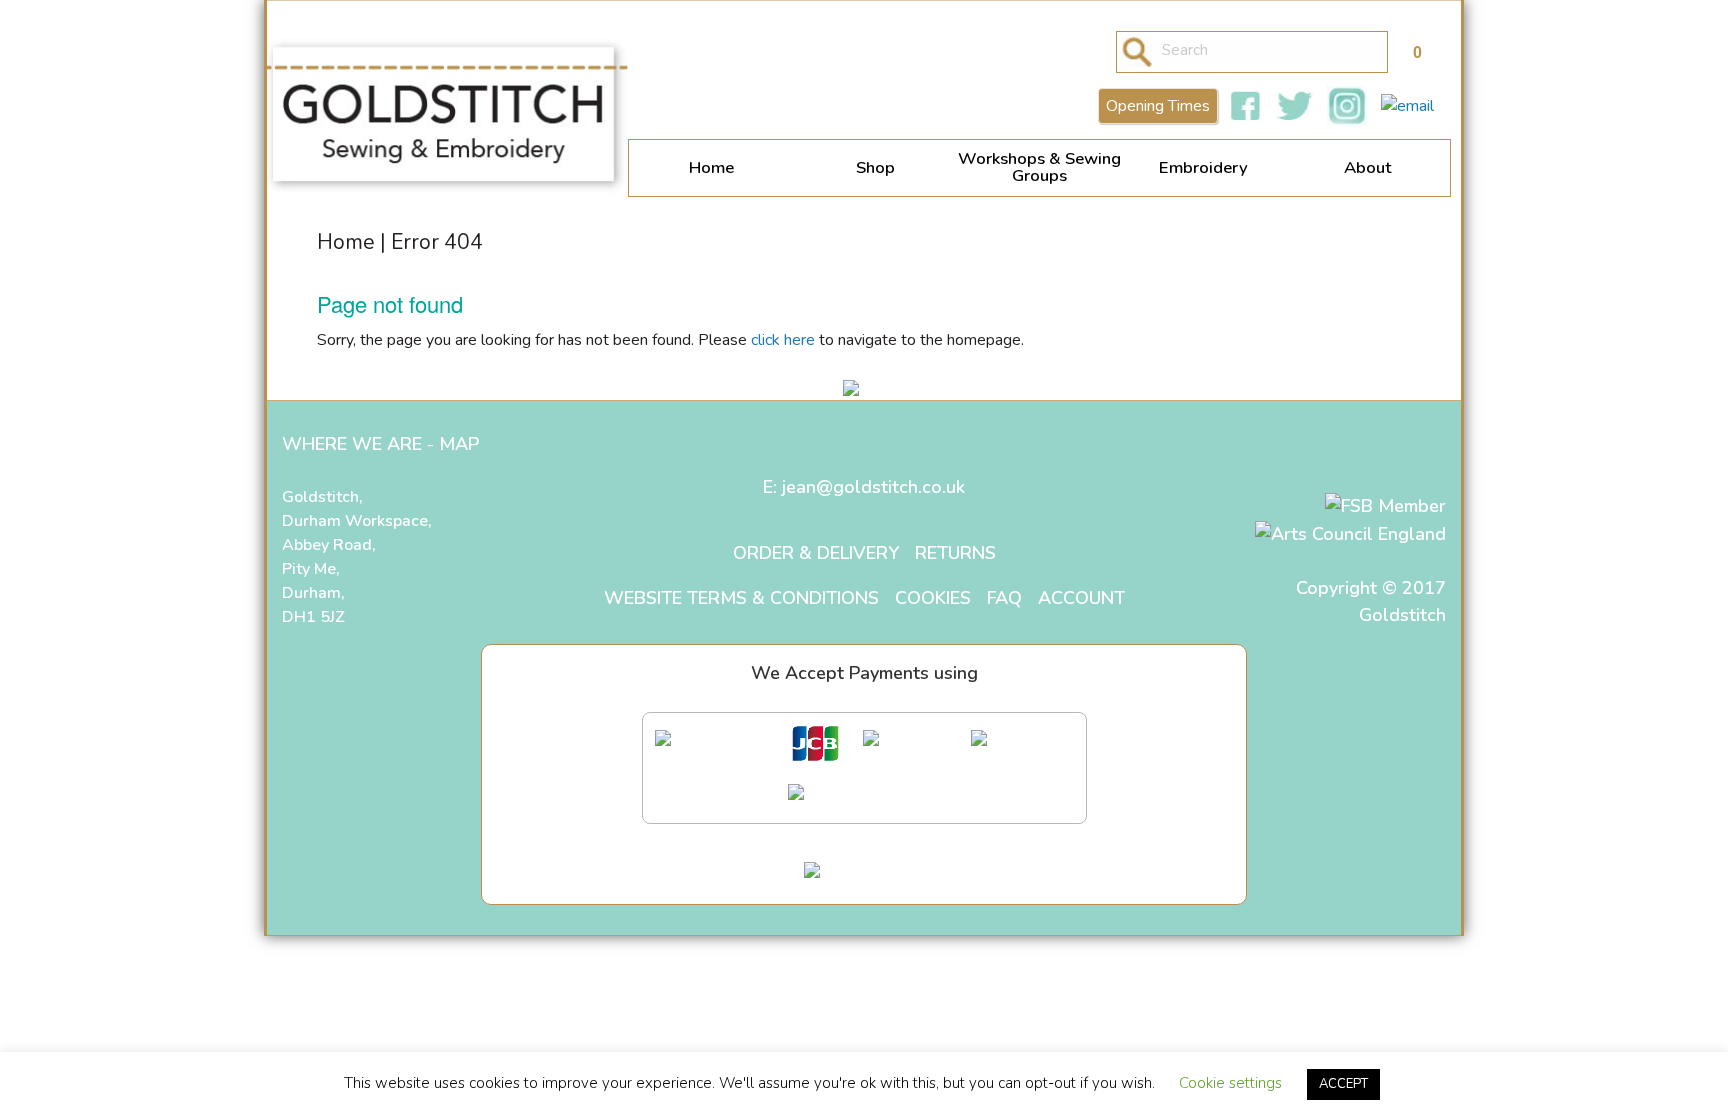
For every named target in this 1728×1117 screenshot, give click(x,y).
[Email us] (1407, 106)
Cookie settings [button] (1230, 1083)
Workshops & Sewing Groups (1039, 167)
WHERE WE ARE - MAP (380, 444)
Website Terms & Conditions (741, 598)
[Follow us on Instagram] (1347, 106)
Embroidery (1203, 167)
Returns (955, 553)
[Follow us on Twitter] (1295, 106)
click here (783, 340)
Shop (875, 167)
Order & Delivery (816, 553)
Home (711, 167)
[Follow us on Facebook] (1245, 106)
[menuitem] (711, 168)
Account (1081, 598)
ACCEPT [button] (1343, 1084)
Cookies (933, 598)
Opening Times (1158, 106)
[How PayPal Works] (864, 874)
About (1368, 167)
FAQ (1004, 598)
